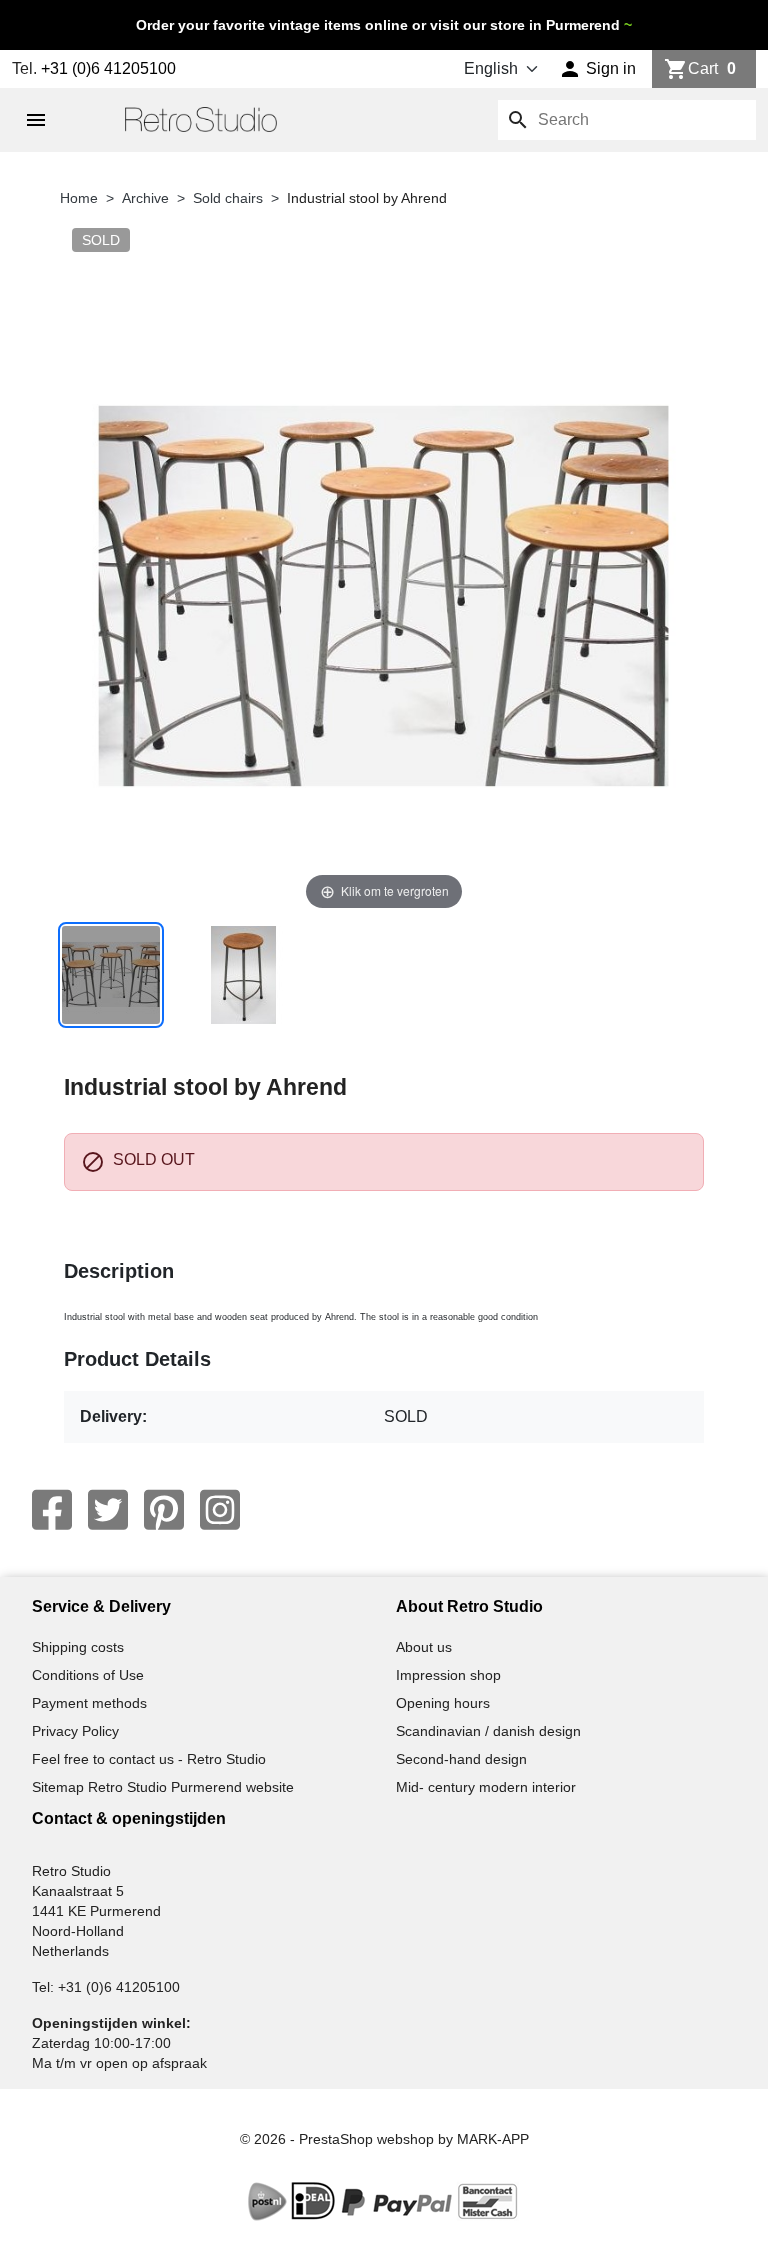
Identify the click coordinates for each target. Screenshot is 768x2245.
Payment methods (89, 1703)
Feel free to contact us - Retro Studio (149, 1759)
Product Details (137, 1359)
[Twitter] (108, 1510)
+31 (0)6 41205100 (108, 68)
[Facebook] (52, 1510)
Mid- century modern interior (486, 1787)
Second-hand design (461, 1759)
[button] (597, 69)
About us (424, 1647)
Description (119, 1271)
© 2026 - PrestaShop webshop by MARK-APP (384, 2139)
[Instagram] (220, 1510)
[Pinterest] (164, 1510)
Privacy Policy (75, 1731)
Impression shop (448, 1675)
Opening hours (443, 1703)
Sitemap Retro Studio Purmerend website (163, 1787)
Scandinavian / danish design (488, 1731)
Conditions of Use (88, 1675)
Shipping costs (78, 1647)
